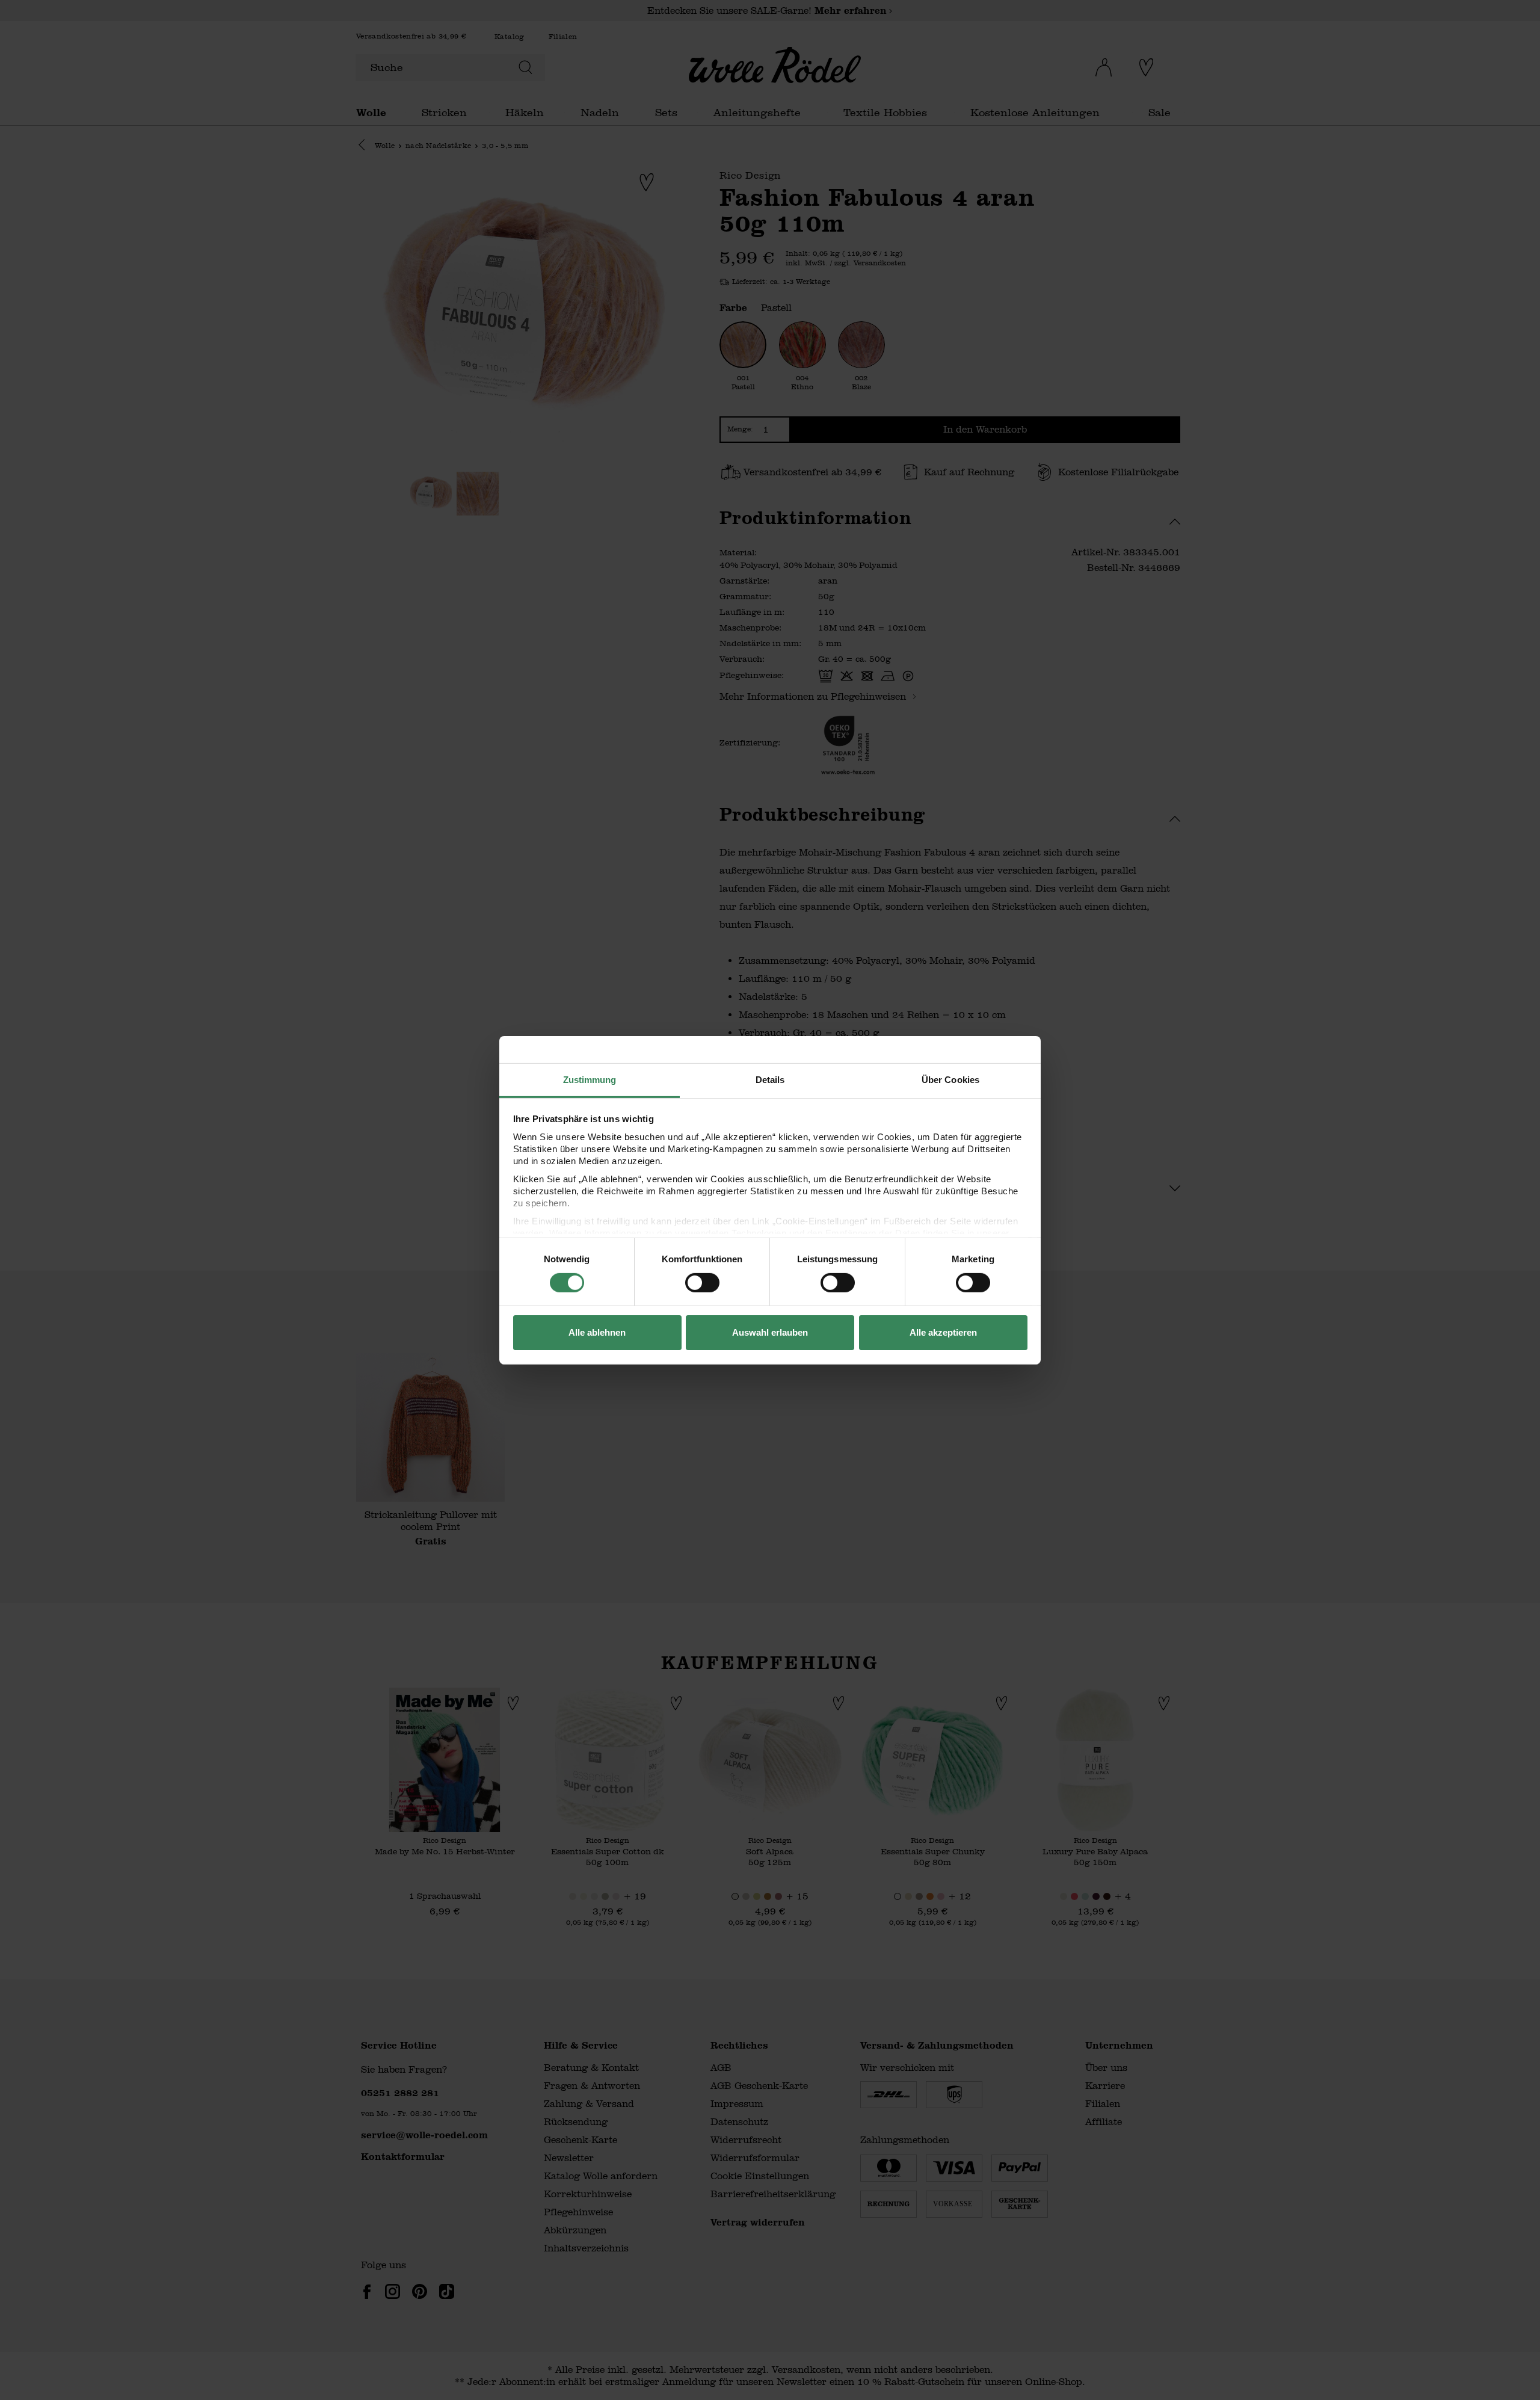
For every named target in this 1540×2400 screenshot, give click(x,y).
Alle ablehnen (597, 1332)
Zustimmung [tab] (590, 1079)
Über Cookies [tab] (950, 1079)
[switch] (702, 1283)
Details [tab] (770, 1079)
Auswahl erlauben (770, 1332)
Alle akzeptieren (943, 1332)
